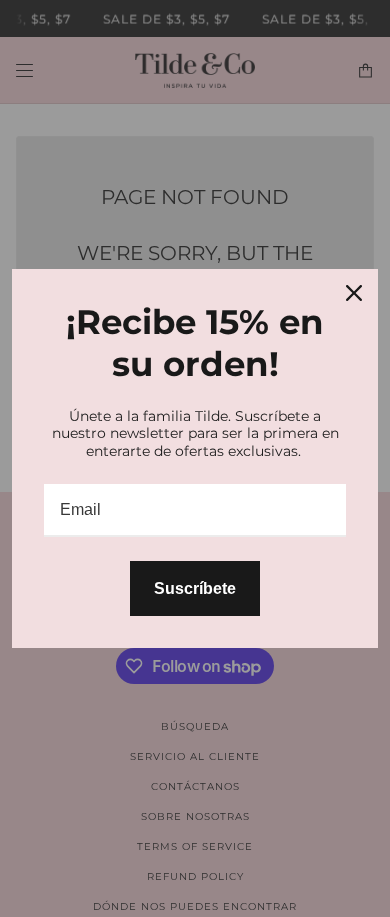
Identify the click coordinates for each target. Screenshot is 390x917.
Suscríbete (195, 588)
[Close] (354, 293)
